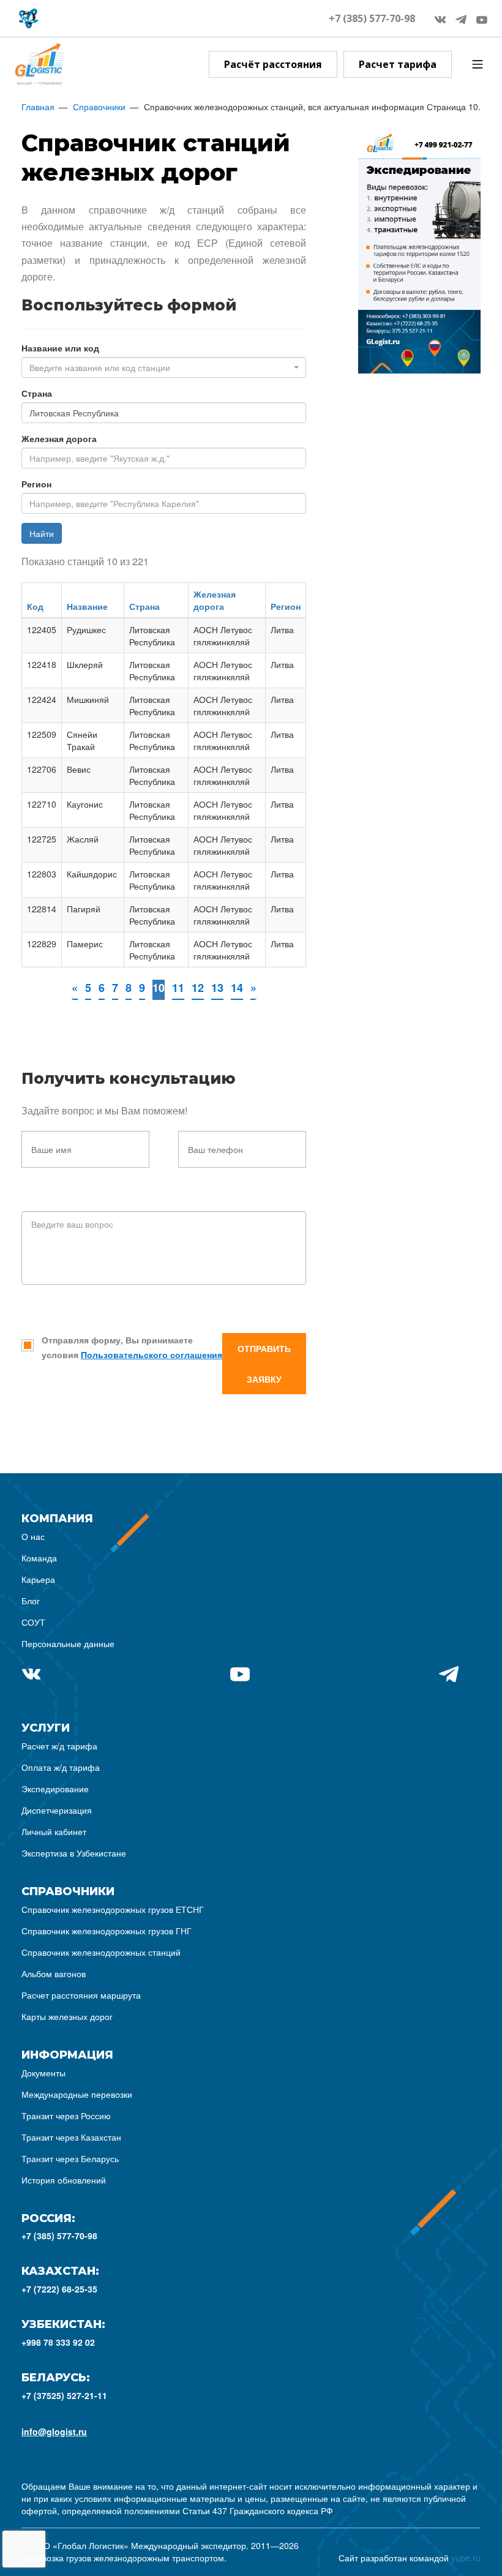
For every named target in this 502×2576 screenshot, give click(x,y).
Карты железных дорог (67, 2016)
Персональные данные (68, 1643)
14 (237, 988)
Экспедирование (55, 1789)
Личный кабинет (54, 1831)
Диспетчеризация (57, 1810)
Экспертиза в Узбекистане (74, 1853)
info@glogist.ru (54, 2431)
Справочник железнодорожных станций (101, 1952)
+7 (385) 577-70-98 (372, 18)
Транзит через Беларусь (70, 2158)
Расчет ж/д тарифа (59, 1746)
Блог (31, 1601)
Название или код (60, 348)
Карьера (38, 1579)
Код (35, 606)
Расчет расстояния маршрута (81, 1995)
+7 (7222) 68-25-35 (59, 2289)
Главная (38, 107)
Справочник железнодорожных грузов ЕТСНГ (113, 1909)
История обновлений (64, 2180)
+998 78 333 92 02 (58, 2342)
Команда (39, 1558)
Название (87, 606)
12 (198, 988)
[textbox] (160, 367)
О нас (33, 1536)
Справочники (99, 107)
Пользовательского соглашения (152, 1354)
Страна (37, 393)
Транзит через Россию (66, 2116)
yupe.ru (466, 2558)
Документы (43, 2073)
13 (217, 988)
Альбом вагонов (54, 1973)
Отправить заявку (264, 1364)
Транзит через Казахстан (71, 2137)
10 (159, 988)
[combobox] (164, 367)
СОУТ (33, 1622)
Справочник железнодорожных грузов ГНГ (107, 1931)
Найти (42, 533)
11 (178, 988)
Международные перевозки (77, 2094)
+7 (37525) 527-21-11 (64, 2395)
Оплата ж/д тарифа (61, 1767)
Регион (36, 484)
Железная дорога (59, 438)
